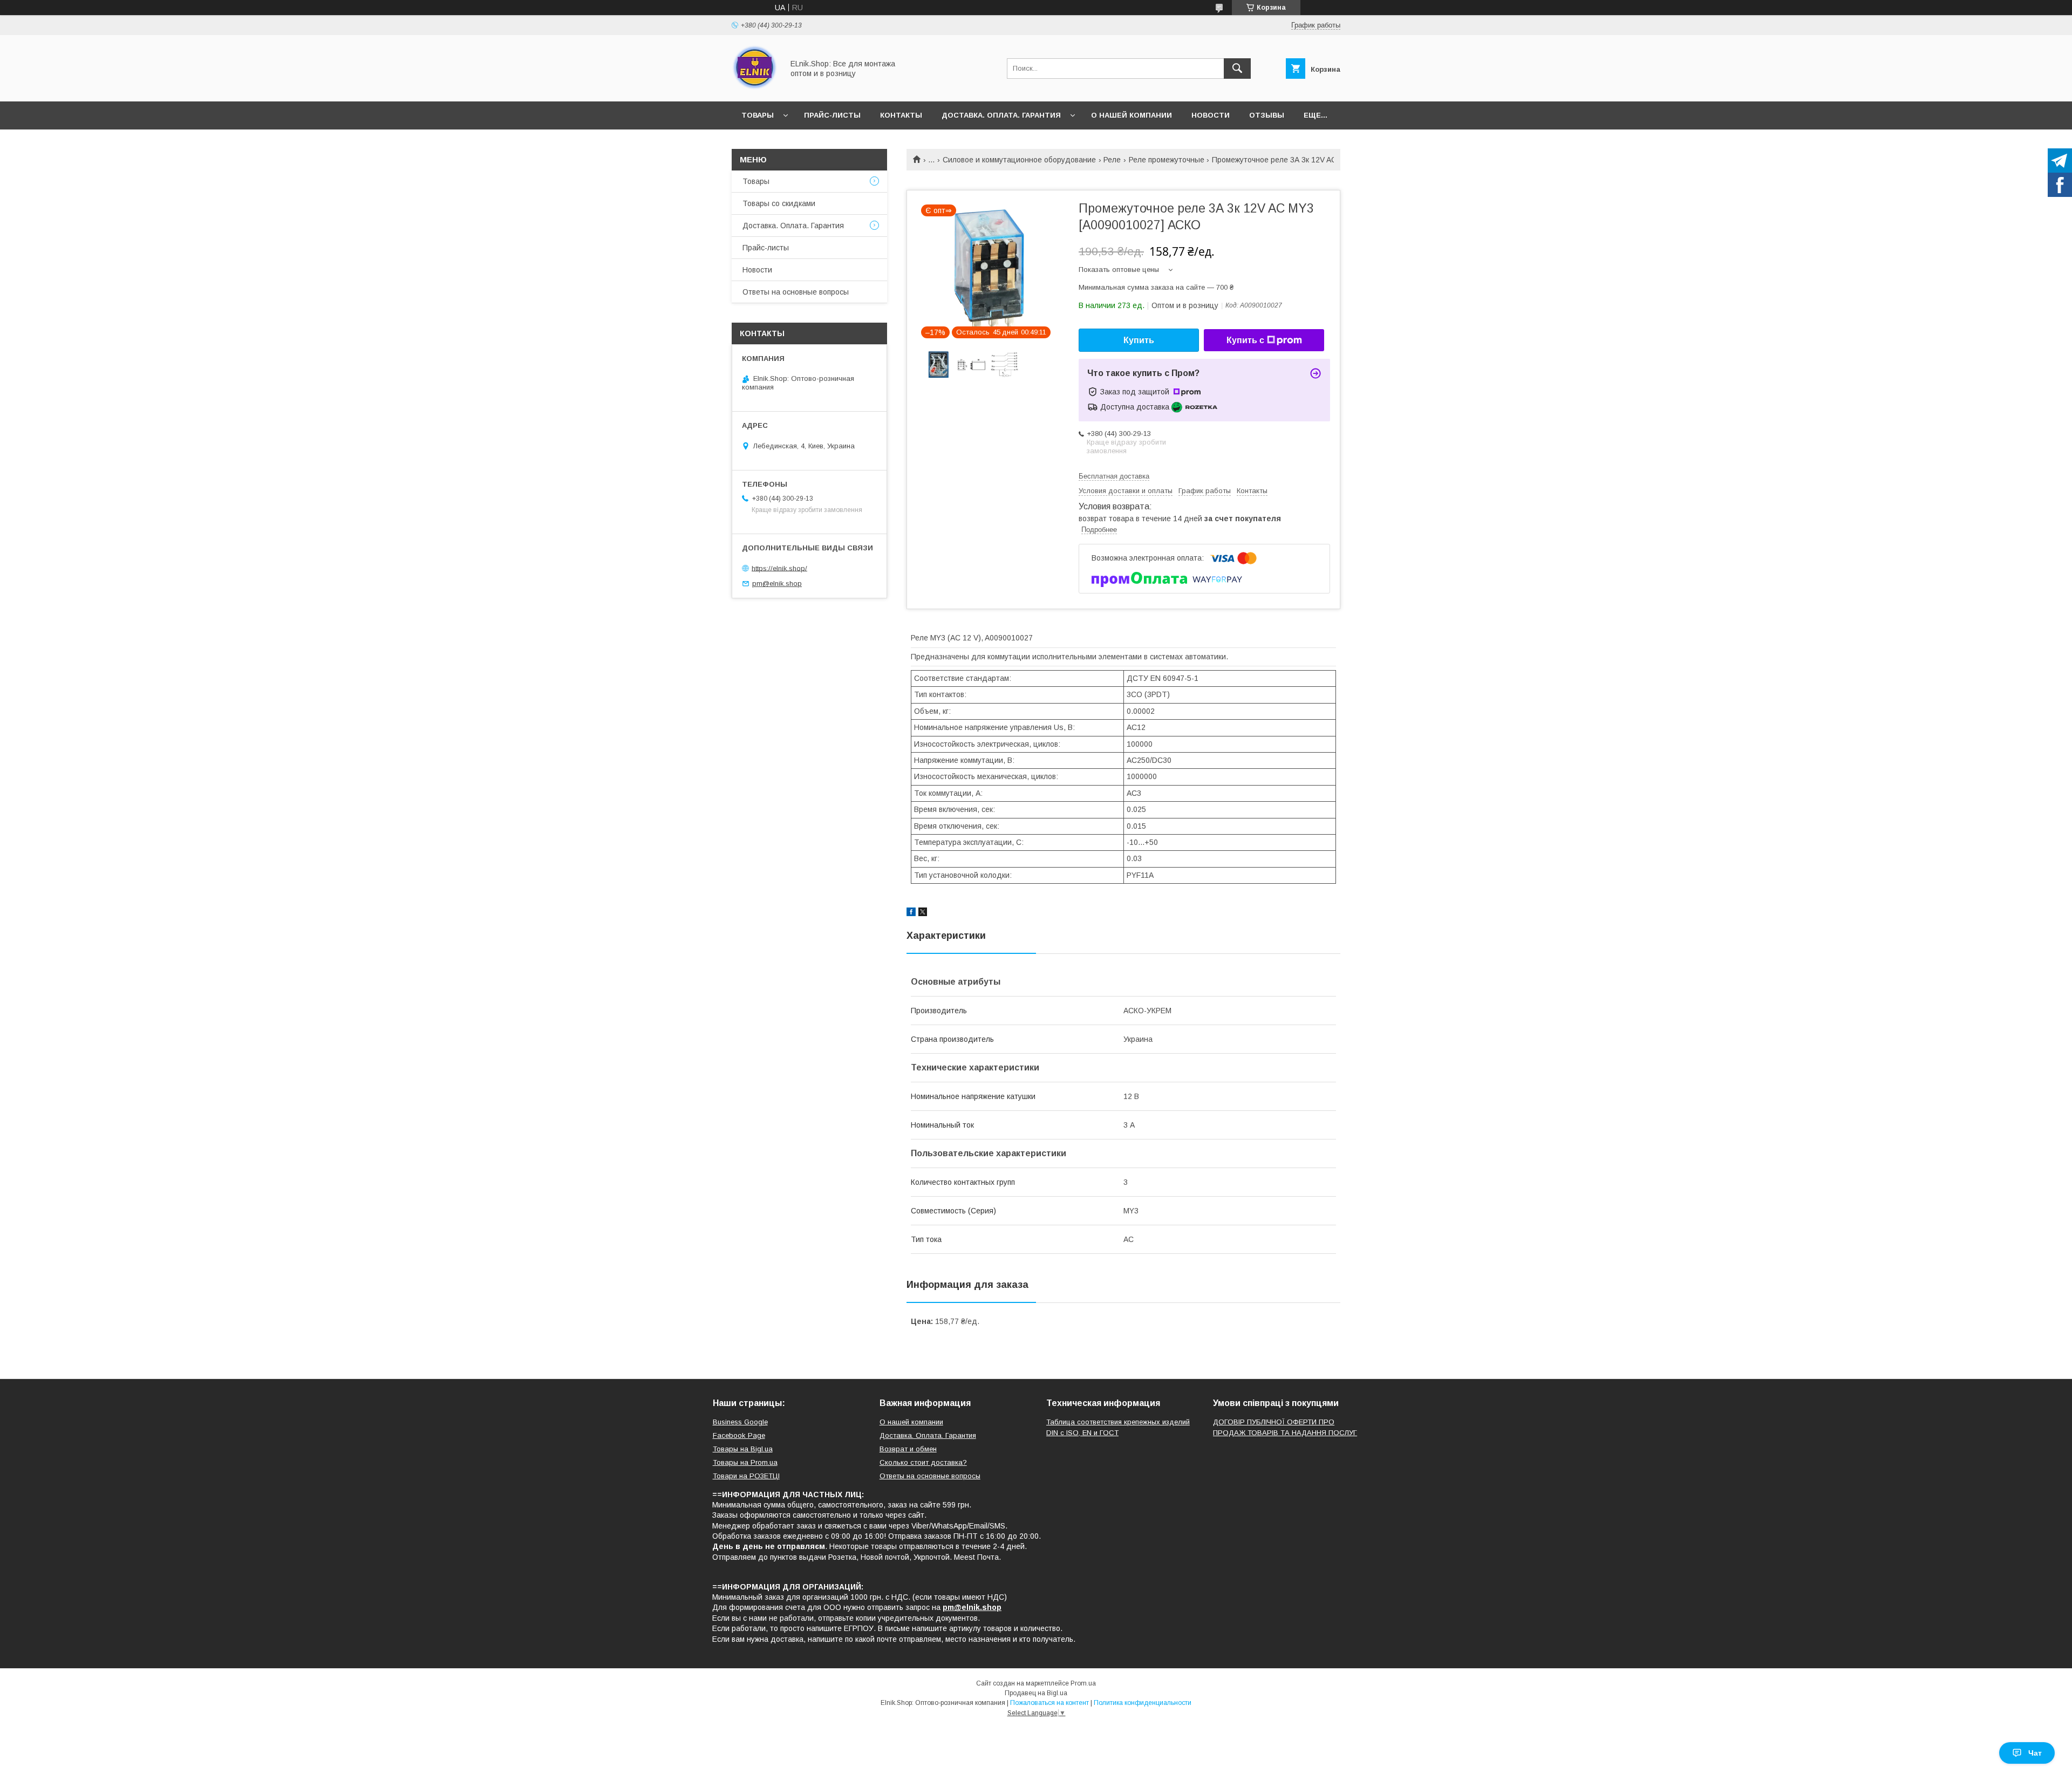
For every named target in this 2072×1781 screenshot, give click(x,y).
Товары (758, 115)
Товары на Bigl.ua (743, 1449)
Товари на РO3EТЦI (746, 1476)
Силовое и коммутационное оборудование (1019, 160)
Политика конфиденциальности (1143, 1703)
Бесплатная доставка (1114, 476)
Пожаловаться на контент (1049, 1703)
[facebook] (911, 913)
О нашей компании (1132, 115)
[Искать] (1237, 69)
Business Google (740, 1422)
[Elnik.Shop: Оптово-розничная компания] (755, 87)
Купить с (1245, 340)
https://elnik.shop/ (779, 568)
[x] (923, 913)
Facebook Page (739, 1435)
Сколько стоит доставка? (923, 1462)
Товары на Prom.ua (745, 1462)
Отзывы (1267, 115)
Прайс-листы (832, 115)
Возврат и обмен (908, 1449)
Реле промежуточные (1167, 160)
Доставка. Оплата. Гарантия (1001, 115)
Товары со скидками (779, 203)
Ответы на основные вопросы (796, 292)
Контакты (901, 115)
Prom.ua (1083, 1683)
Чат (2035, 1753)
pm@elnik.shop (777, 584)
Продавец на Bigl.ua (1036, 1693)
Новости (1211, 115)
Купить (1139, 340)
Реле (1112, 160)
